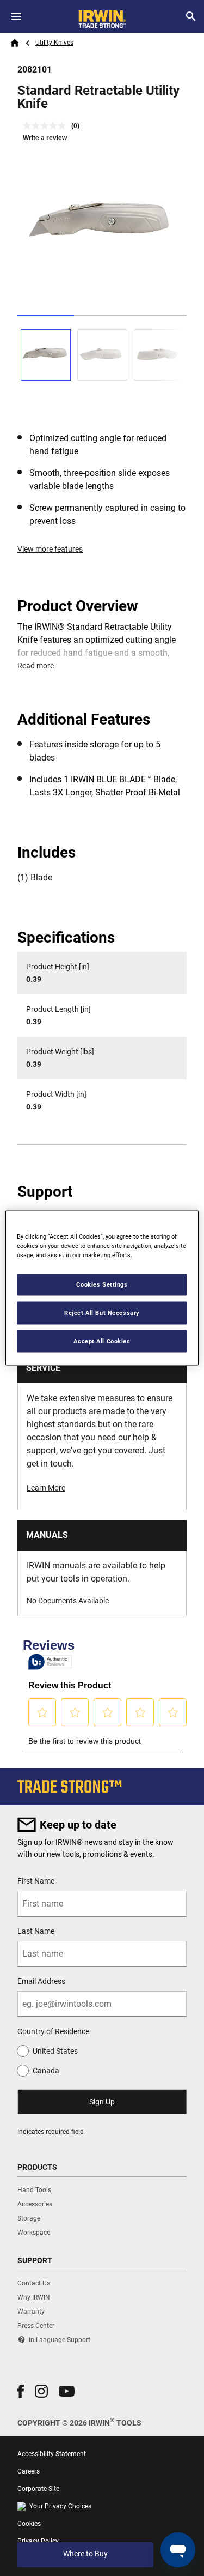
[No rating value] (47, 126)
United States (55, 2051)
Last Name (36, 1931)
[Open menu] (16, 16)
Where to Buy (85, 2554)
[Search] (191, 16)
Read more (36, 666)
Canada (46, 2071)
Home (15, 43)
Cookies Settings (102, 1284)
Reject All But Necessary (102, 1312)
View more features (50, 549)
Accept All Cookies (102, 1341)
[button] (21, 2391)
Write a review (45, 138)
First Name (36, 1881)
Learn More (46, 1488)
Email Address (41, 1981)
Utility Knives (54, 43)
